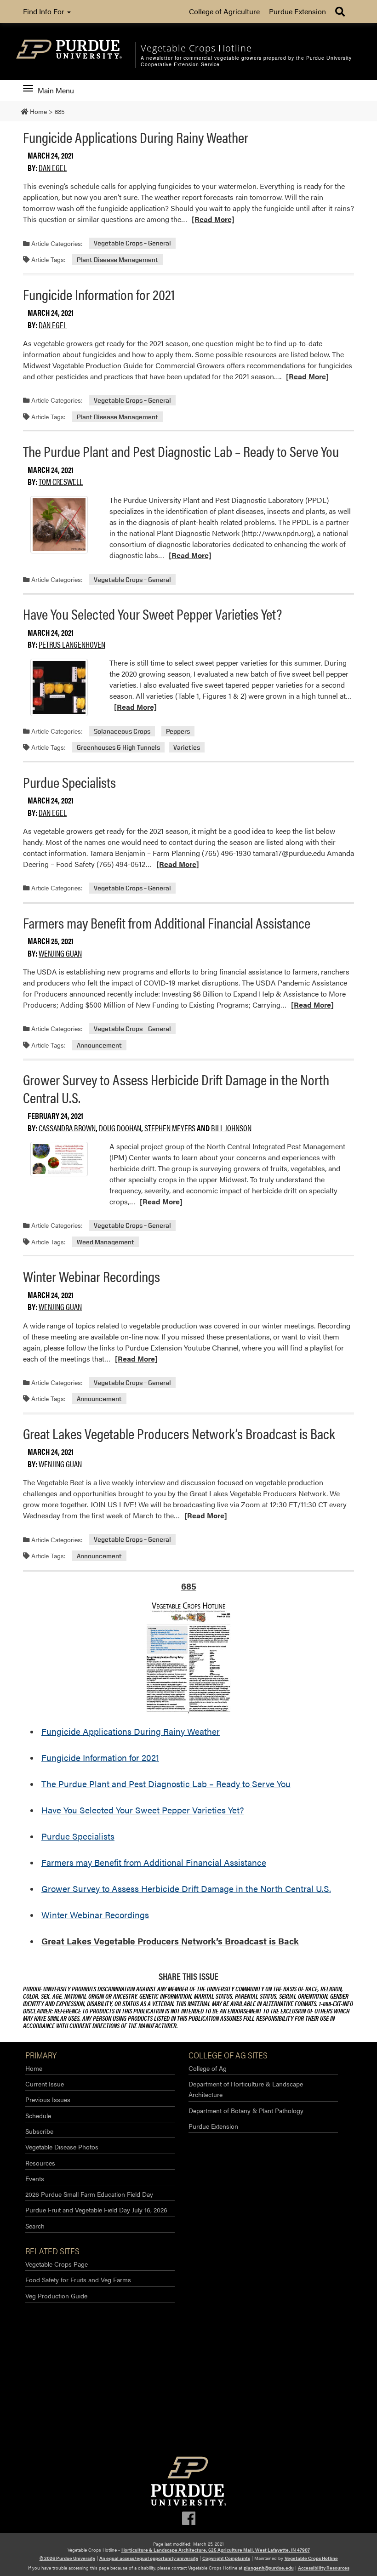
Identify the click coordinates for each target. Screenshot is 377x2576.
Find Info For (45, 11)
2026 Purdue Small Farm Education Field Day (89, 2194)
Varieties (187, 747)
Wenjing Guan (60, 953)
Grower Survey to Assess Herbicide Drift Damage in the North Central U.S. (176, 1088)
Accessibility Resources (324, 2568)
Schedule (38, 2115)
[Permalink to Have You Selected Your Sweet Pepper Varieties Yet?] (59, 687)
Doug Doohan (120, 1128)
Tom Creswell (61, 482)
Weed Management (106, 1242)
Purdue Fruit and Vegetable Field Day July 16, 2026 (96, 2210)
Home (34, 2068)
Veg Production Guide (56, 2296)
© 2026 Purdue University (67, 2558)
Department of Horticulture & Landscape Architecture (246, 2089)
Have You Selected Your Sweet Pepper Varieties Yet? (152, 613)
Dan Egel (53, 168)
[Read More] (213, 219)
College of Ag (208, 2068)
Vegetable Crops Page (57, 2264)
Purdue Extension (297, 11)
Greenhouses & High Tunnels (118, 747)
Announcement (99, 1045)
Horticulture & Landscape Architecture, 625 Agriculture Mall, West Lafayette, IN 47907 (216, 2550)
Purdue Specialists (69, 782)
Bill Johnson (231, 1128)
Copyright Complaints (226, 2558)
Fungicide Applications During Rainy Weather (136, 137)
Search (35, 2226)
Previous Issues (48, 2099)
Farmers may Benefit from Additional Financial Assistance (167, 922)
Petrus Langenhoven (72, 644)
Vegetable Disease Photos (62, 2147)
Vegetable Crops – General (132, 243)
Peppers (178, 731)
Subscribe (39, 2131)
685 (189, 1586)
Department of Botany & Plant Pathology (246, 2110)
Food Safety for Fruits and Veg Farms (78, 2280)
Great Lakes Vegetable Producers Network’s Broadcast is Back (179, 1433)
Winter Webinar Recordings (91, 1276)
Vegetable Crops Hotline (311, 2558)
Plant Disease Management (117, 259)
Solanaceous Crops (122, 731)
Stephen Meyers (170, 1128)
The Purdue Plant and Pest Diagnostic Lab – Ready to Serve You (181, 451)
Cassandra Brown (67, 1128)
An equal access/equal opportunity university (149, 2558)
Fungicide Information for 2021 (99, 294)
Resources (40, 2163)
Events (35, 2178)
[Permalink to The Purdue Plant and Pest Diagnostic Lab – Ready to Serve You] (59, 525)
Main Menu (56, 91)
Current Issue (45, 2084)
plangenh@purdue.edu (269, 2568)
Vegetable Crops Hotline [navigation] (196, 48)
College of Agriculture (224, 11)
